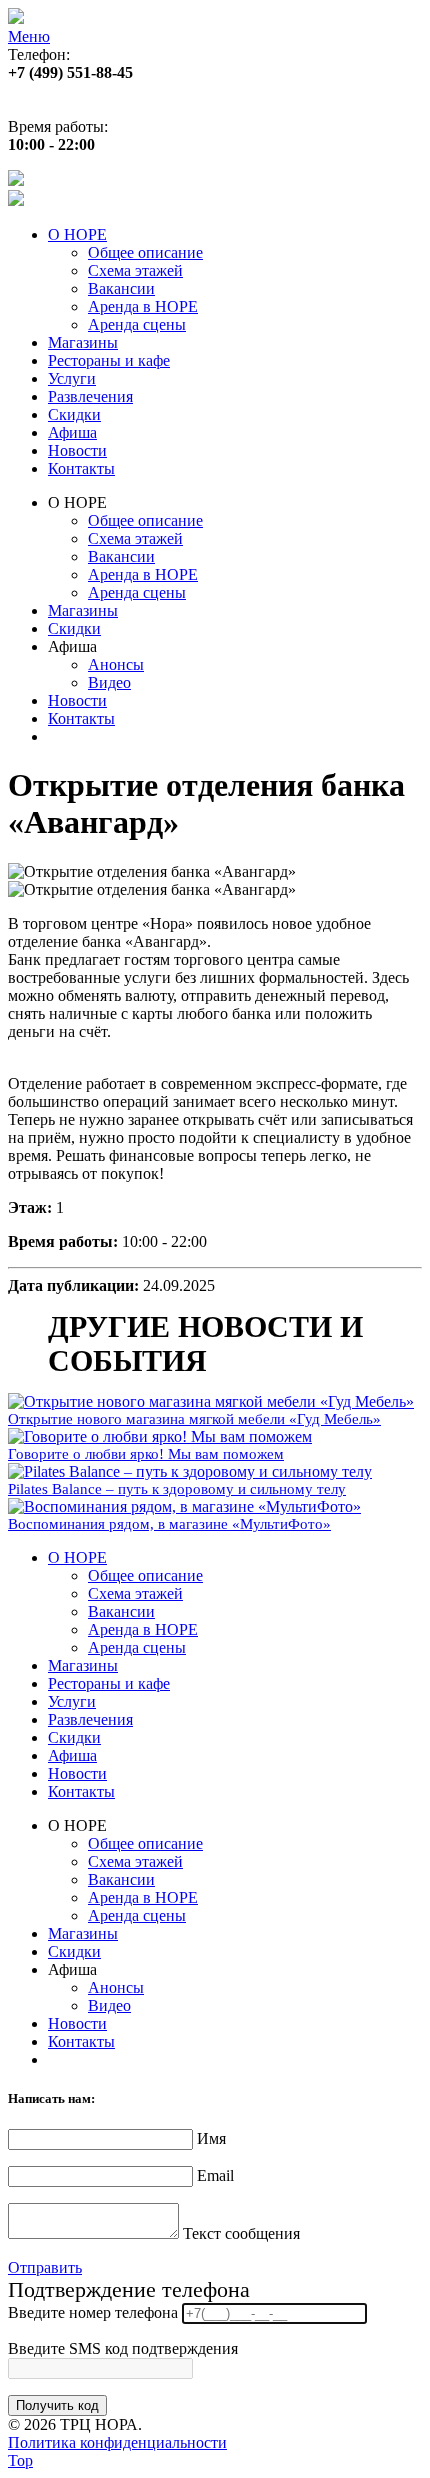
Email (215, 2175)
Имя (211, 2138)
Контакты (81, 468)
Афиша (72, 432)
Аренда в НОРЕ (143, 306)
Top (20, 2460)
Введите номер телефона (93, 2312)
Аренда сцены (137, 324)
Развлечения (90, 396)
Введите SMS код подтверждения (123, 2348)
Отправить (45, 2267)
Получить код (57, 2405)
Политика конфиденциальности (117, 2442)
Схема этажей (135, 270)
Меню (29, 36)
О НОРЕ (77, 234)
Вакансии (121, 288)
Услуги (72, 378)
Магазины (83, 342)
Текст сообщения (241, 2233)
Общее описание (145, 252)
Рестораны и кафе (109, 360)
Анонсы (116, 664)
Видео (109, 682)
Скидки (74, 414)
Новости (77, 450)
